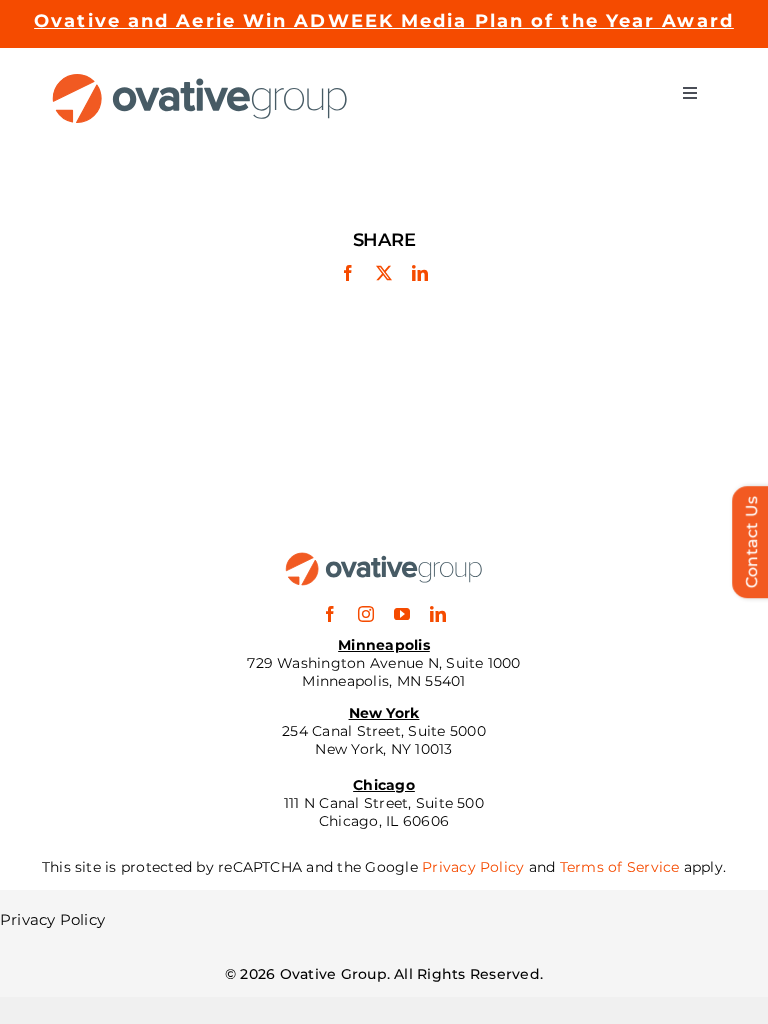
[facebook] (330, 614)
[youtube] (402, 614)
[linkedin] (438, 614)
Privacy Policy (473, 867)
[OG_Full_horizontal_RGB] (200, 80)
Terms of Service (620, 867)
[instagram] (366, 614)
